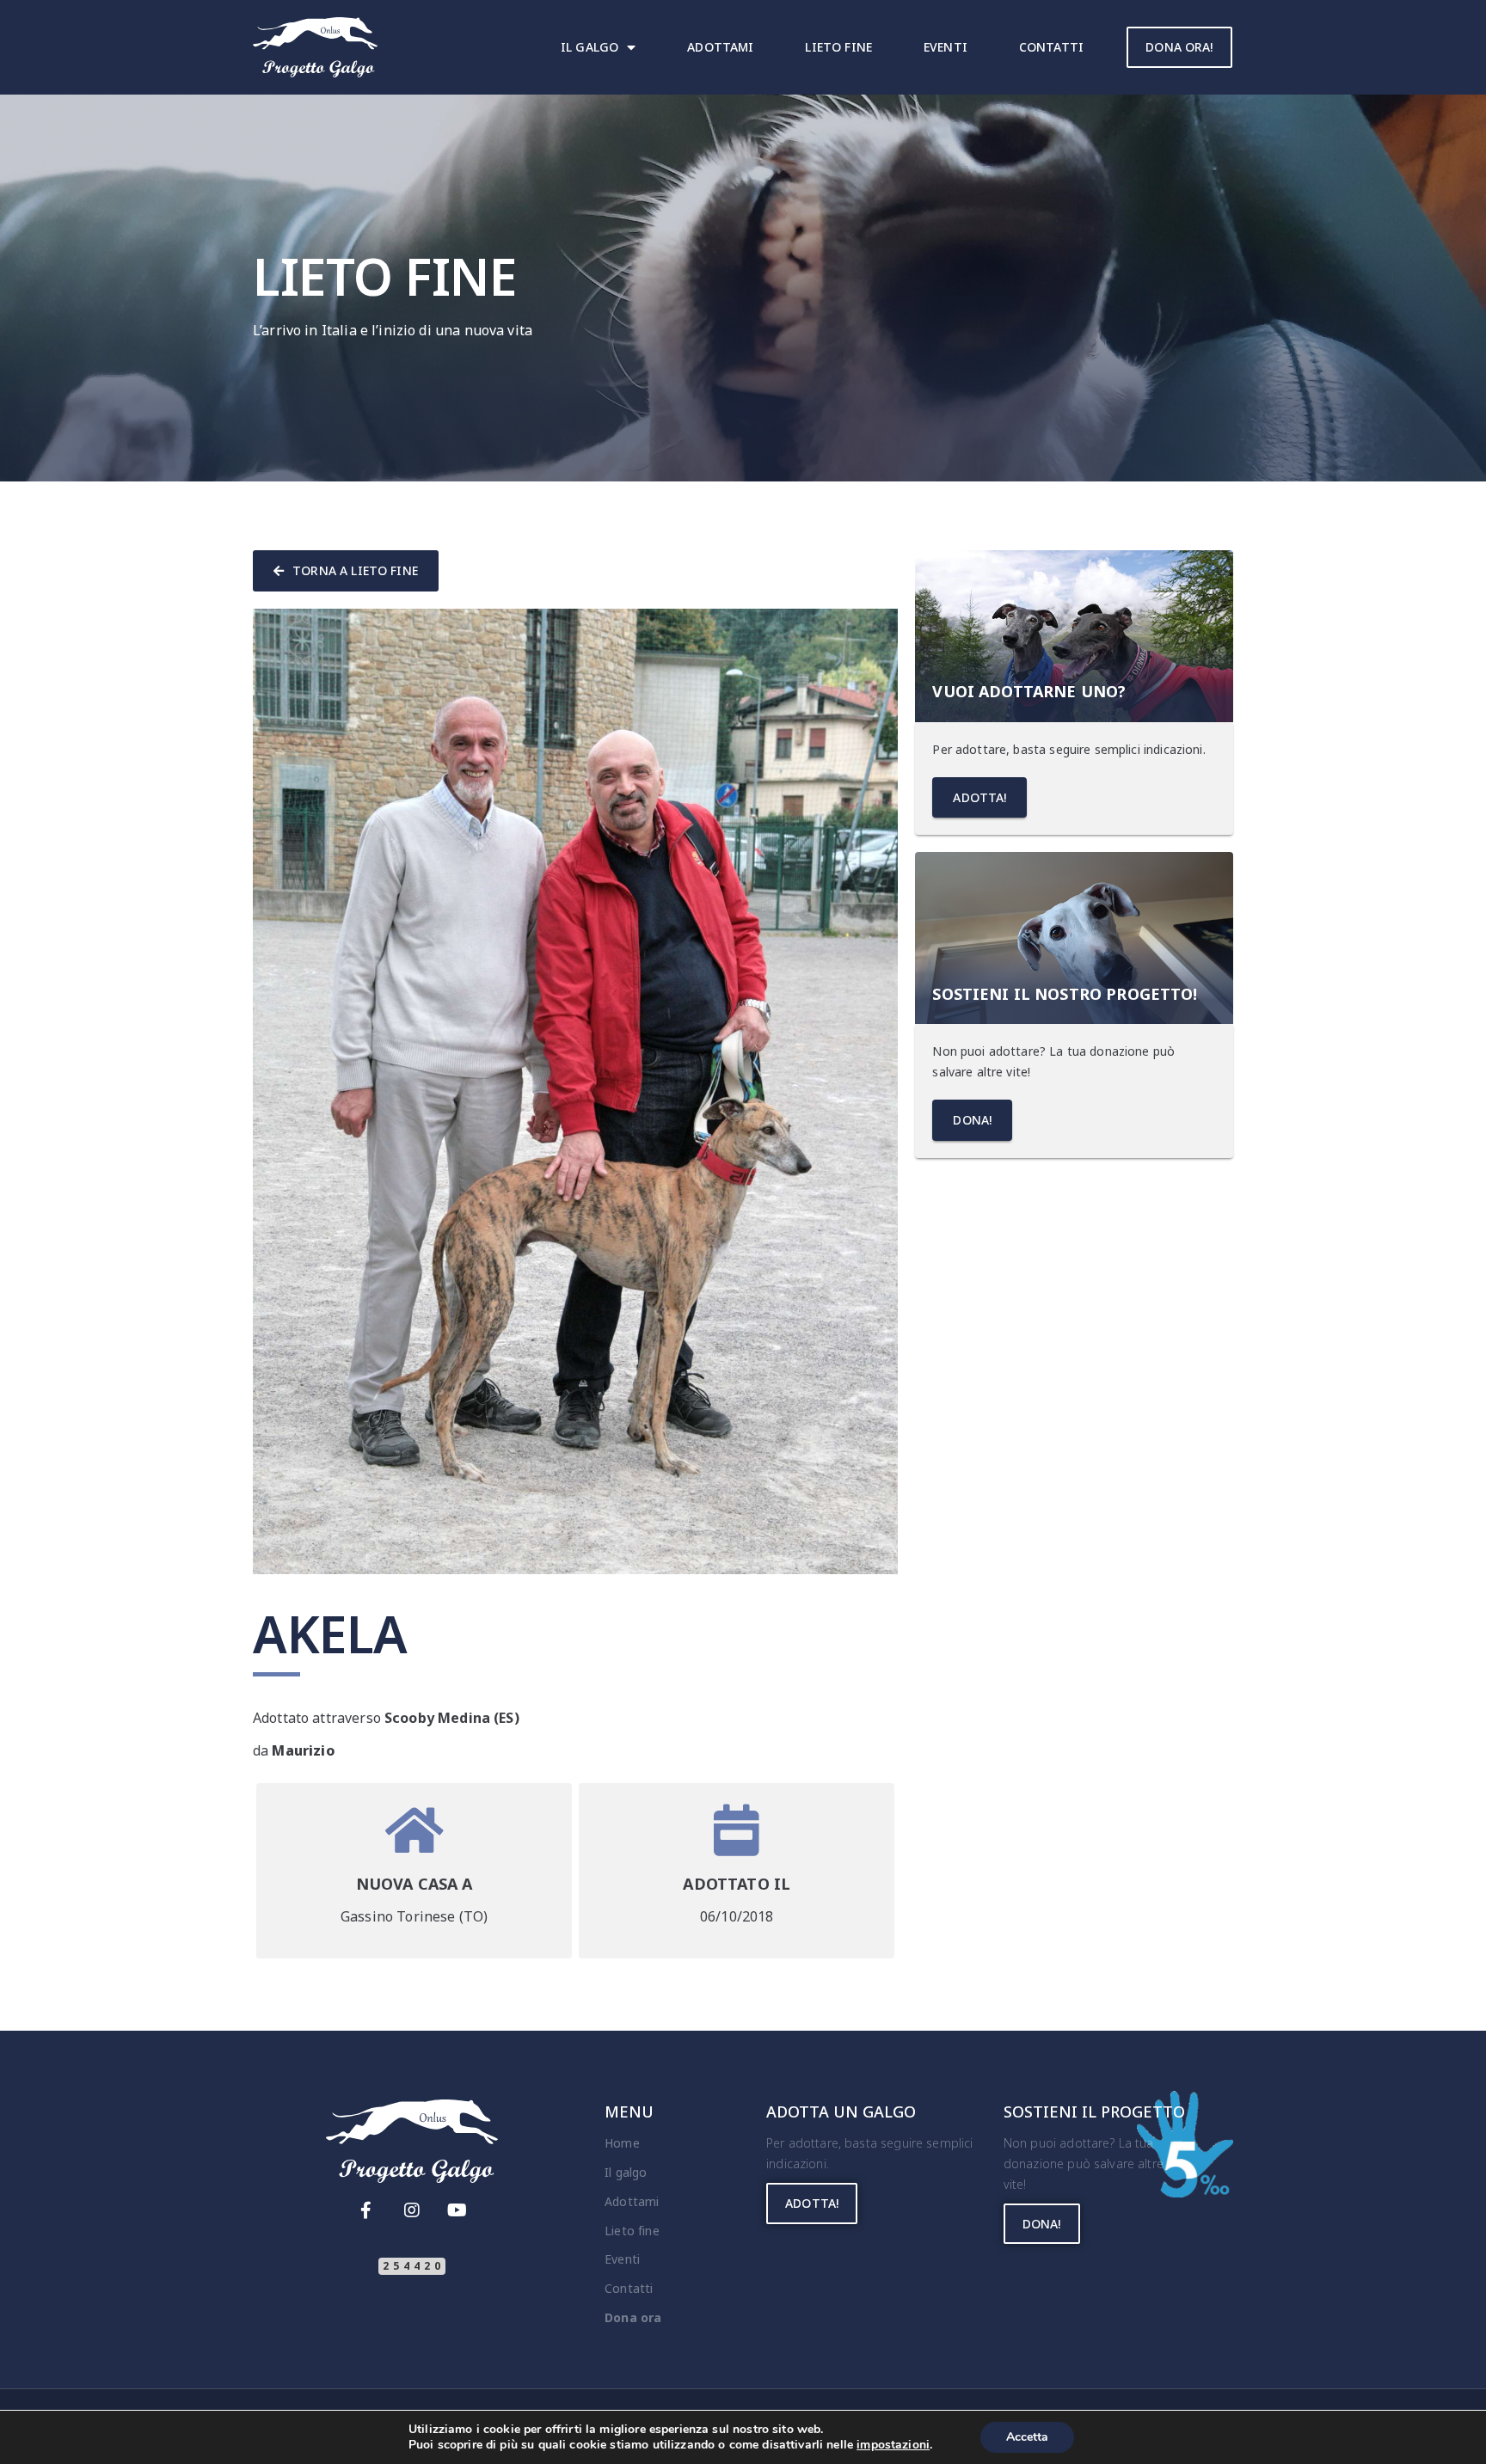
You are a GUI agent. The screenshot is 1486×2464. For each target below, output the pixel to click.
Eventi (946, 47)
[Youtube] (457, 2210)
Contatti (1051, 47)
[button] (1179, 47)
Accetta (1027, 2437)
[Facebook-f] (365, 2210)
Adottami (720, 47)
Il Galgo (589, 47)
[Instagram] (412, 2210)
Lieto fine (838, 47)
